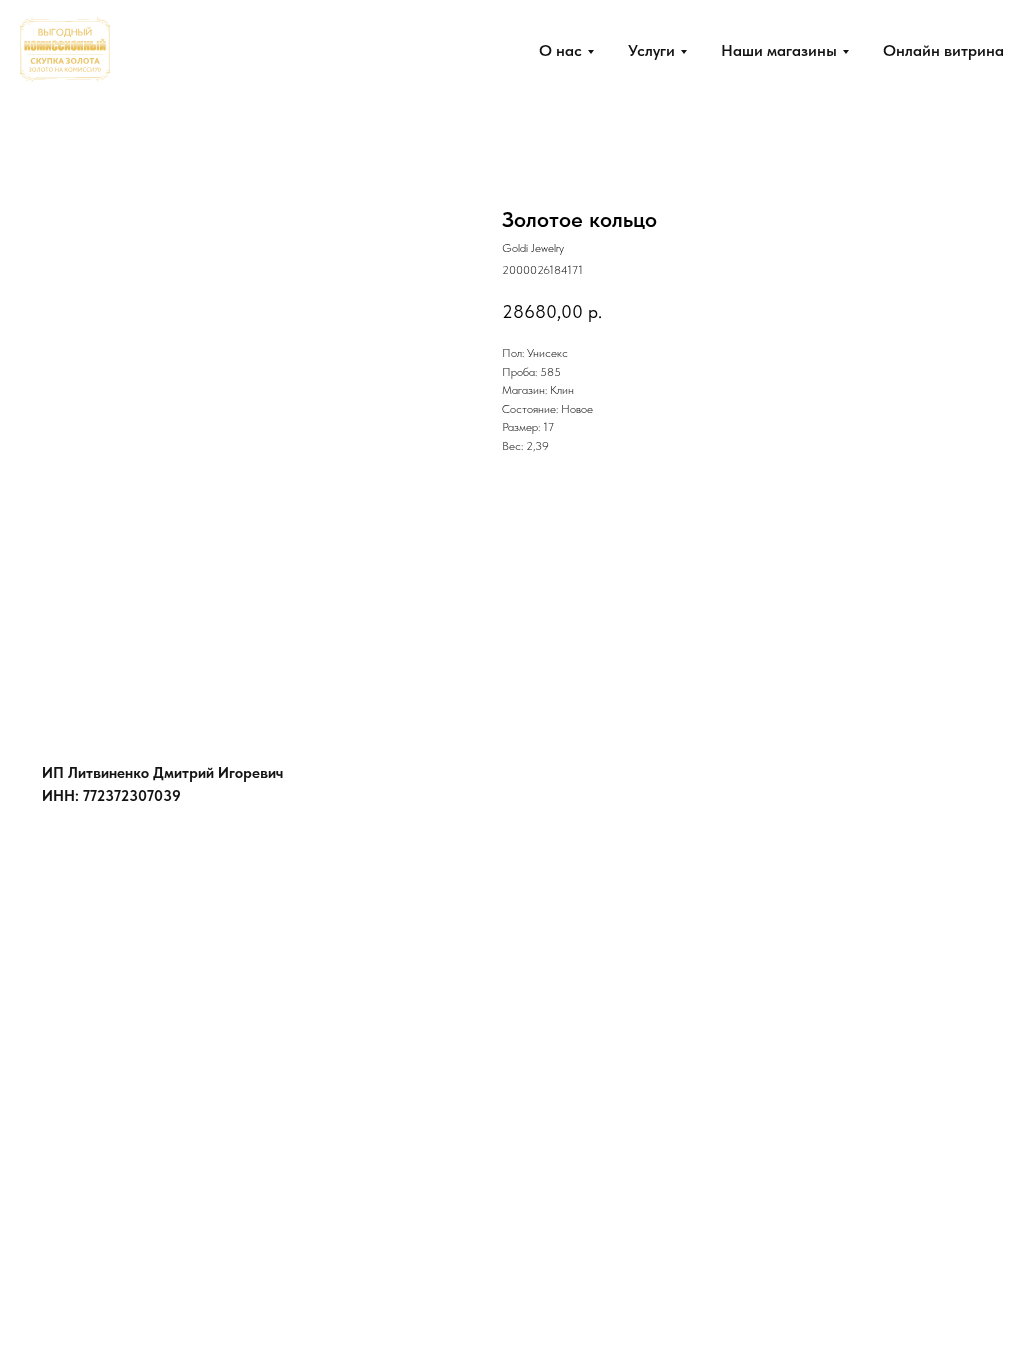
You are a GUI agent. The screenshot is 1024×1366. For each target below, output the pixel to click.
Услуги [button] (651, 50)
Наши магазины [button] (779, 50)
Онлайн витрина (943, 50)
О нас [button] (560, 50)
